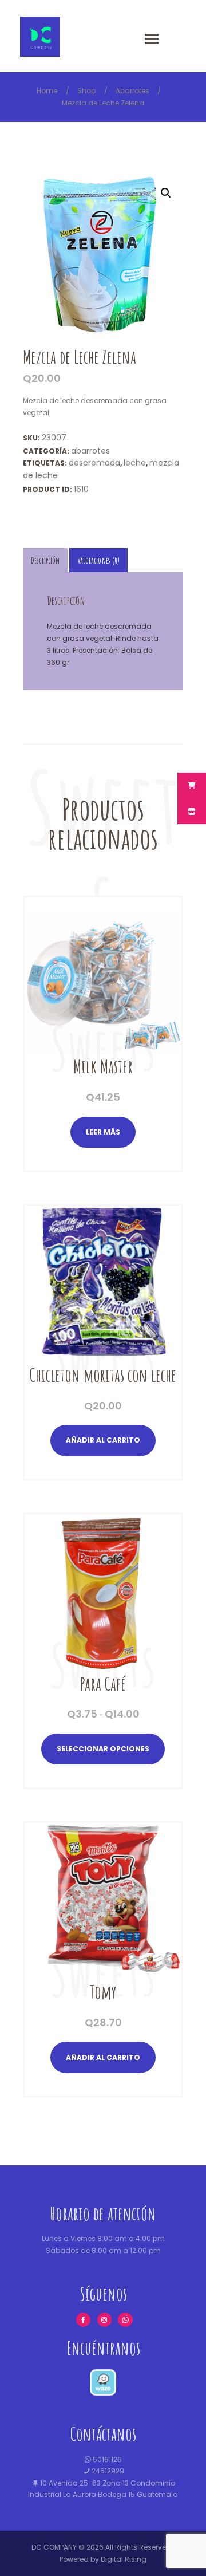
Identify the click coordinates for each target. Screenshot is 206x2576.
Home (47, 91)
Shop (86, 91)
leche (135, 463)
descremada (94, 463)
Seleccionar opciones (103, 1749)
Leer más (103, 1132)
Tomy (103, 1992)
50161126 (106, 2459)
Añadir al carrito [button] (103, 1440)
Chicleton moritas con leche (103, 1375)
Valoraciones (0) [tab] (99, 560)
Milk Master (103, 1067)
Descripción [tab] (45, 560)
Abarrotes (132, 91)
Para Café (103, 1684)
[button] (166, 193)
